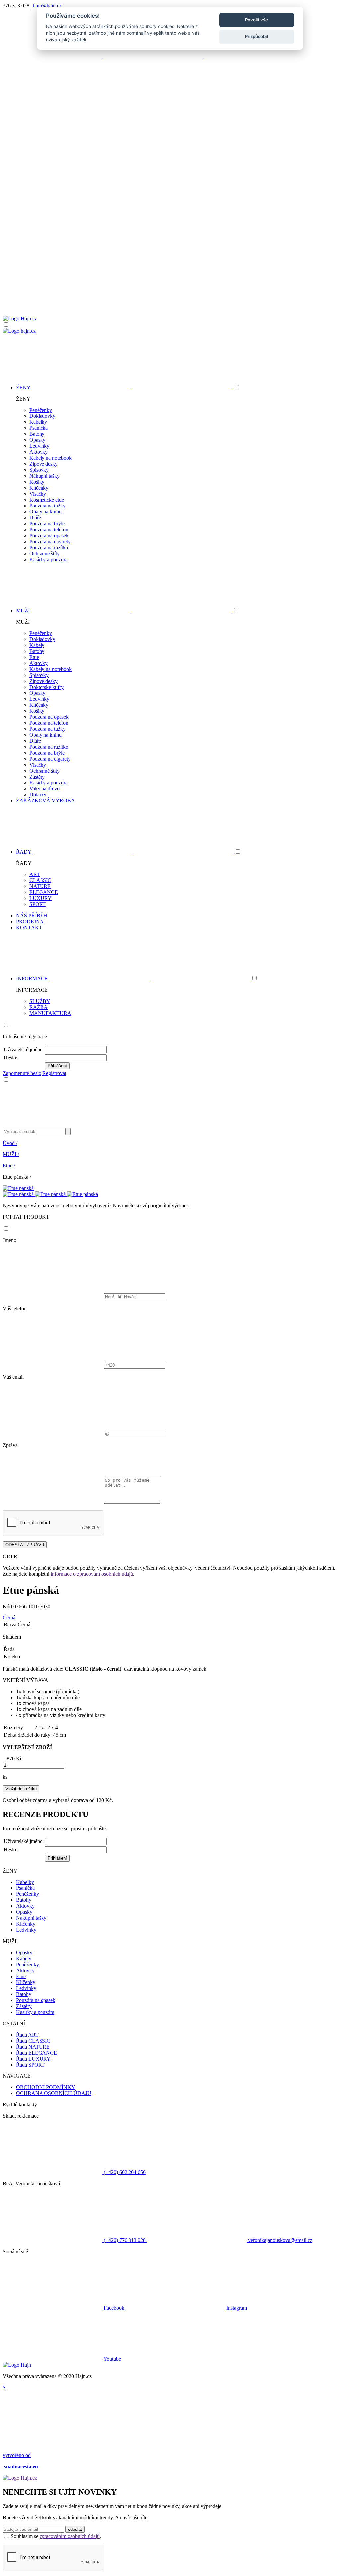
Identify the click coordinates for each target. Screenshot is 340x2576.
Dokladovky (42, 416)
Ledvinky (39, 446)
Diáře (35, 518)
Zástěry (37, 777)
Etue (34, 657)
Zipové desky (43, 464)
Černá (9, 1618)
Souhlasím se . (56, 2536)
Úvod (10, 1143)
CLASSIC (40, 880)
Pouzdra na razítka (49, 548)
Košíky (37, 482)
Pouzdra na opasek (49, 536)
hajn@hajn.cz (47, 5)
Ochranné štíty (44, 553)
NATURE (40, 886)
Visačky (38, 494)
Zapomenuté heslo (22, 1073)
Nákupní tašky (44, 476)
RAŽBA (39, 1007)
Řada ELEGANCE (37, 2053)
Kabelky (38, 422)
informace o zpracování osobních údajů (92, 1574)
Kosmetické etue (47, 500)
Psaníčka (39, 428)
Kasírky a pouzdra (48, 559)
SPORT (38, 904)
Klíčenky (39, 488)
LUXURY (41, 898)
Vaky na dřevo (44, 789)
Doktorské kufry (46, 687)
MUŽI (11, 1154)
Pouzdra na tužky (47, 506)
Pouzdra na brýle (47, 524)
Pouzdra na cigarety (50, 542)
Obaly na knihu (45, 512)
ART (35, 874)
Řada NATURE (33, 2047)
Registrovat (54, 1073)
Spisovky (39, 470)
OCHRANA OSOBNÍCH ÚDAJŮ (54, 2093)
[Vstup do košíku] (170, 290)
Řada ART (27, 2035)
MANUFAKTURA (50, 1013)
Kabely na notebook (50, 458)
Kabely (37, 645)
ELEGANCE (44, 892)
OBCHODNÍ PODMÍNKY (46, 2087)
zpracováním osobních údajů (70, 2536)
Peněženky (41, 410)
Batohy (37, 434)
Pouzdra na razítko (49, 747)
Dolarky (38, 795)
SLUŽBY (40, 1001)
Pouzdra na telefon (49, 530)
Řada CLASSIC (33, 2041)
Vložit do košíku (21, 1789)
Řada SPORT (30, 2065)
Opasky (37, 440)
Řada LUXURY (33, 2059)
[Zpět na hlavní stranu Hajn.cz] (20, 318)
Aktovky (39, 452)
